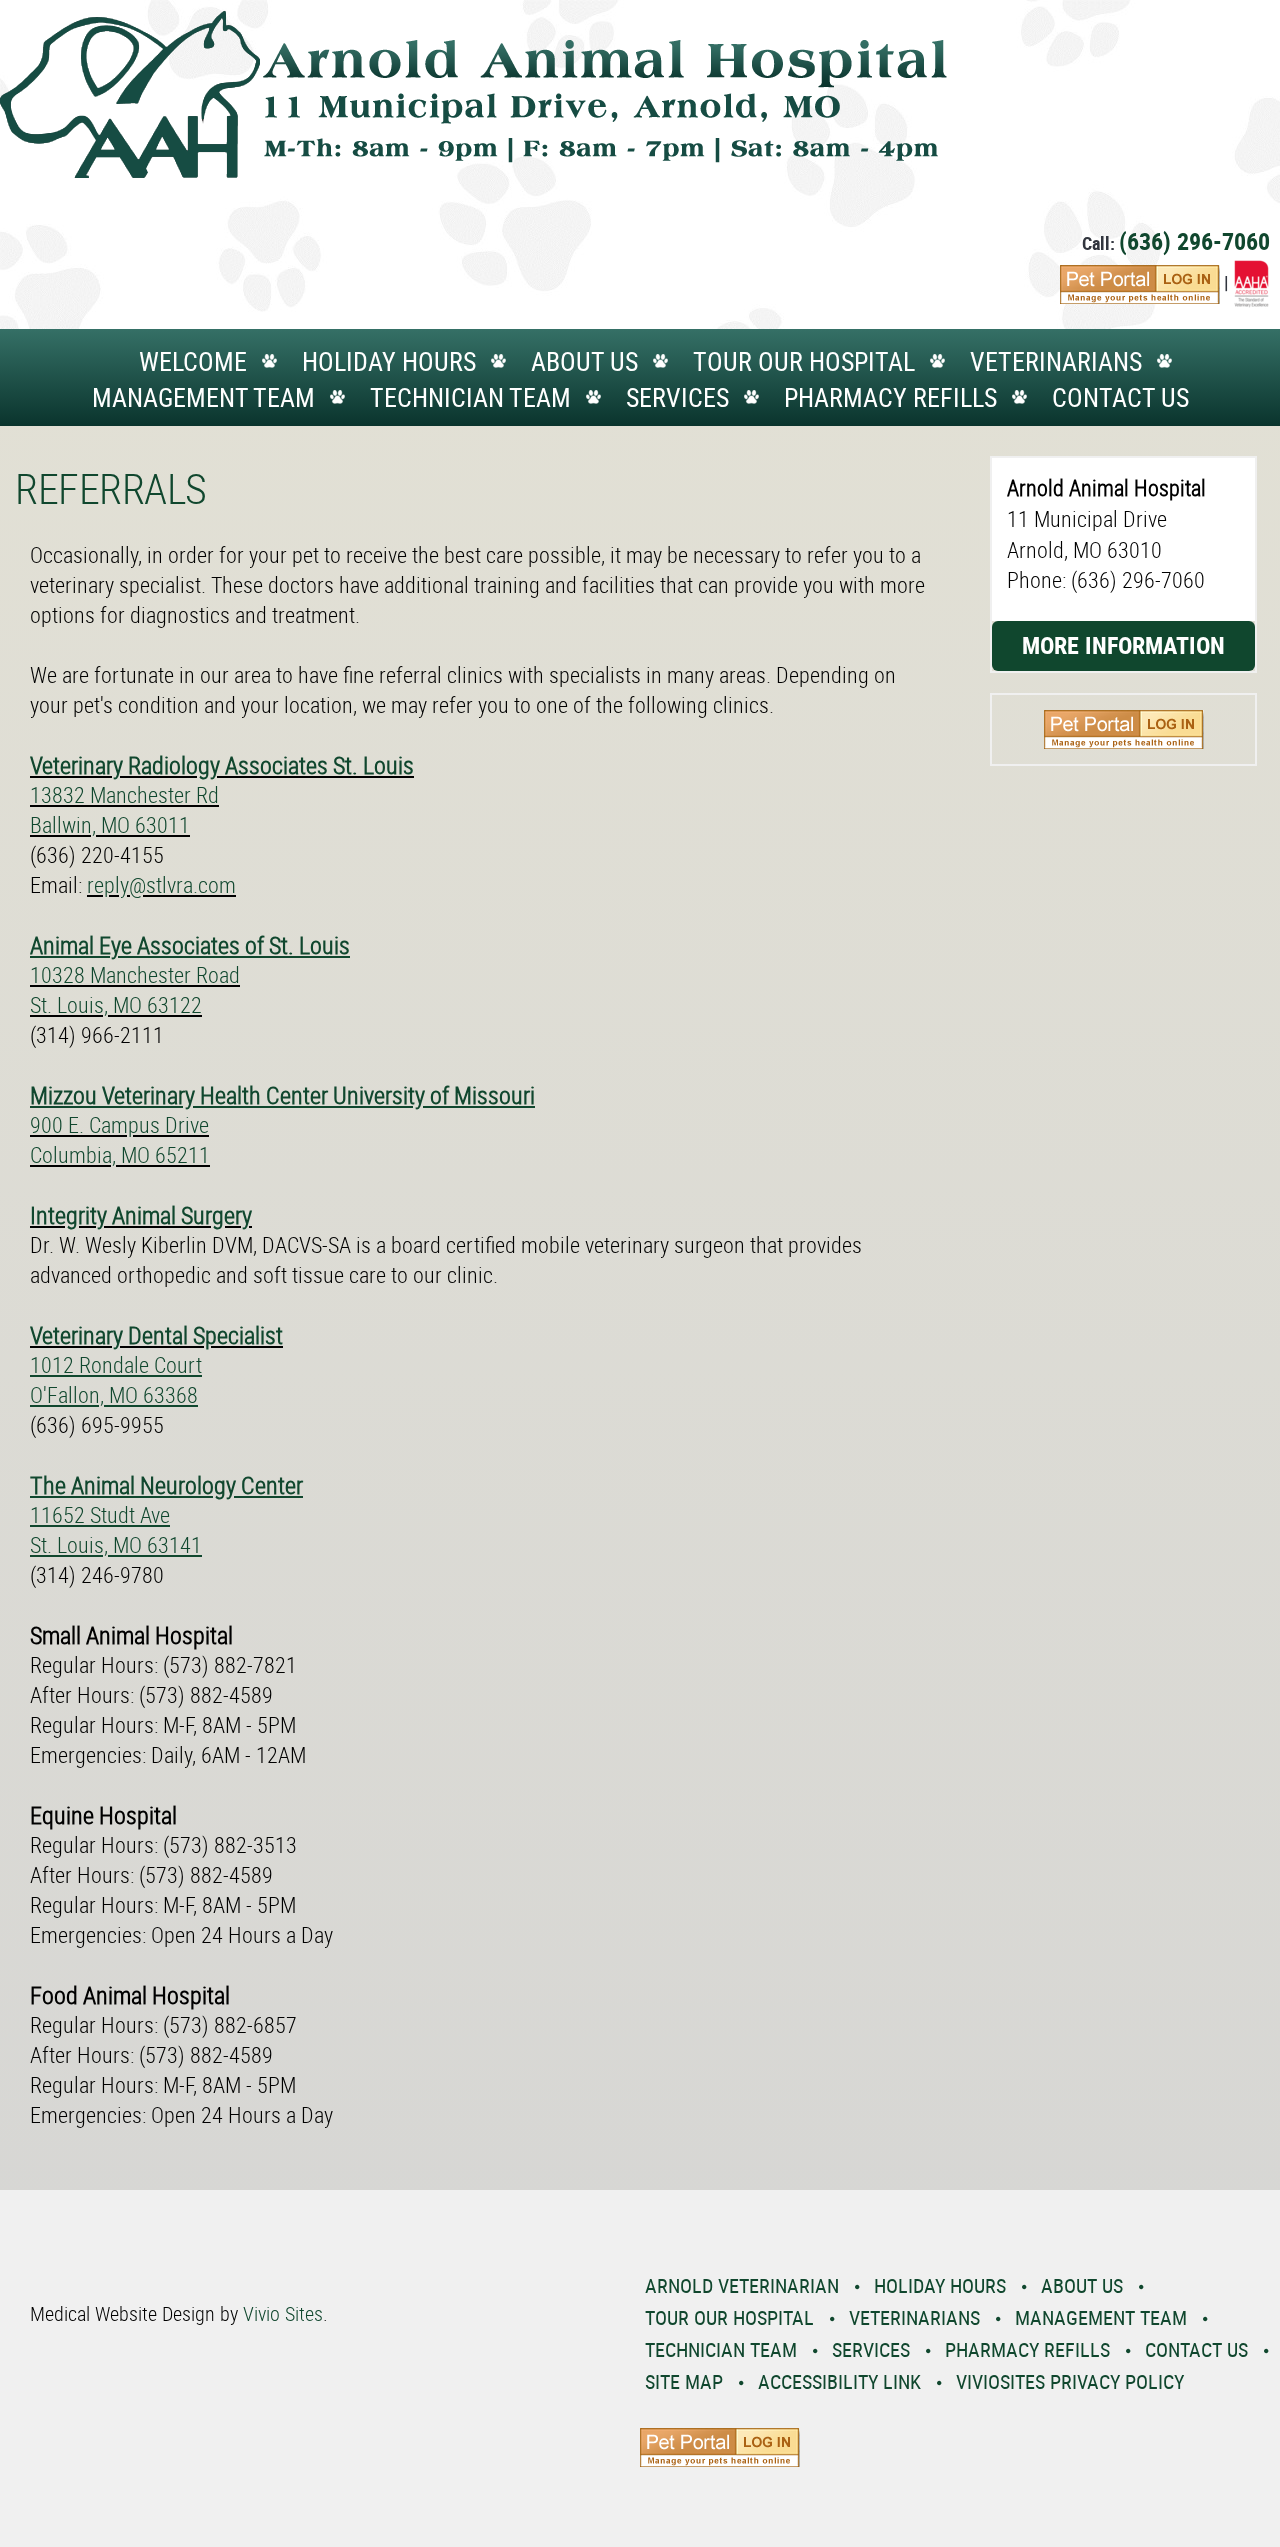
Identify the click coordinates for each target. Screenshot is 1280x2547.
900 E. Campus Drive (119, 1124)
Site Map (684, 2381)
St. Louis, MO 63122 (116, 1004)
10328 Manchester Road (135, 974)
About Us (584, 361)
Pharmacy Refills (890, 397)
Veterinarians (1056, 361)
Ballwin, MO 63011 (110, 824)
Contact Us (1120, 397)
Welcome (193, 361)
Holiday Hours (389, 361)
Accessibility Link (839, 2381)
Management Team (203, 397)
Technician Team (470, 397)
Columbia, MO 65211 (120, 1154)
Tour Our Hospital (804, 361)
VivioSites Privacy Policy (1070, 2381)
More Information (1123, 645)
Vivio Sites (283, 2313)
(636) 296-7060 (1194, 241)
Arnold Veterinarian (742, 2285)
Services (677, 397)
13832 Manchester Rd (124, 794)
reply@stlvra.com (161, 884)
